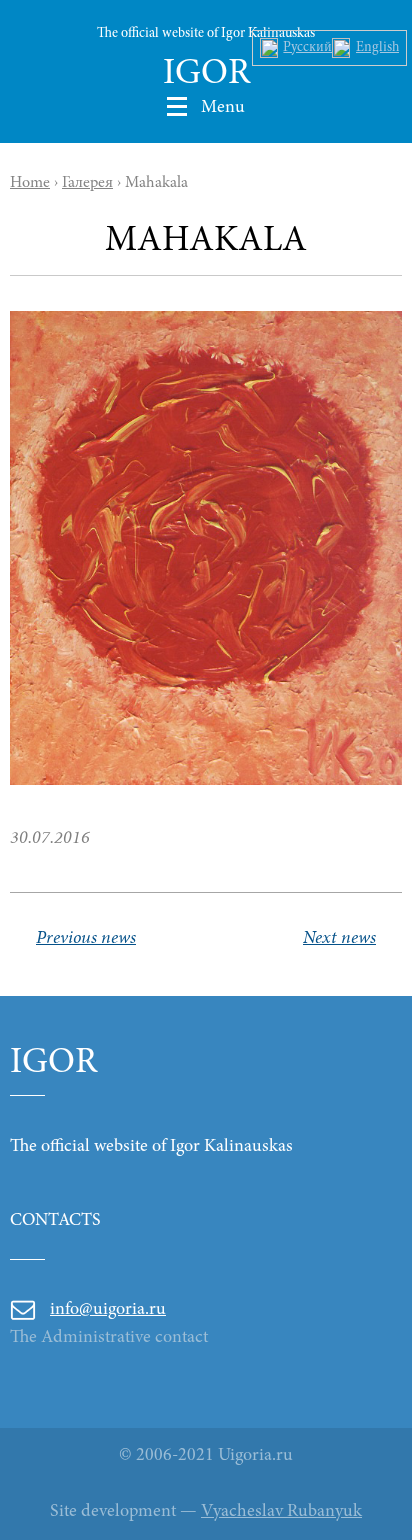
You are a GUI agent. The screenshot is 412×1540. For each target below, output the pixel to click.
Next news (339, 939)
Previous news (86, 939)
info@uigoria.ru (108, 1310)
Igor (206, 75)
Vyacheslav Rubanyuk (281, 1512)
